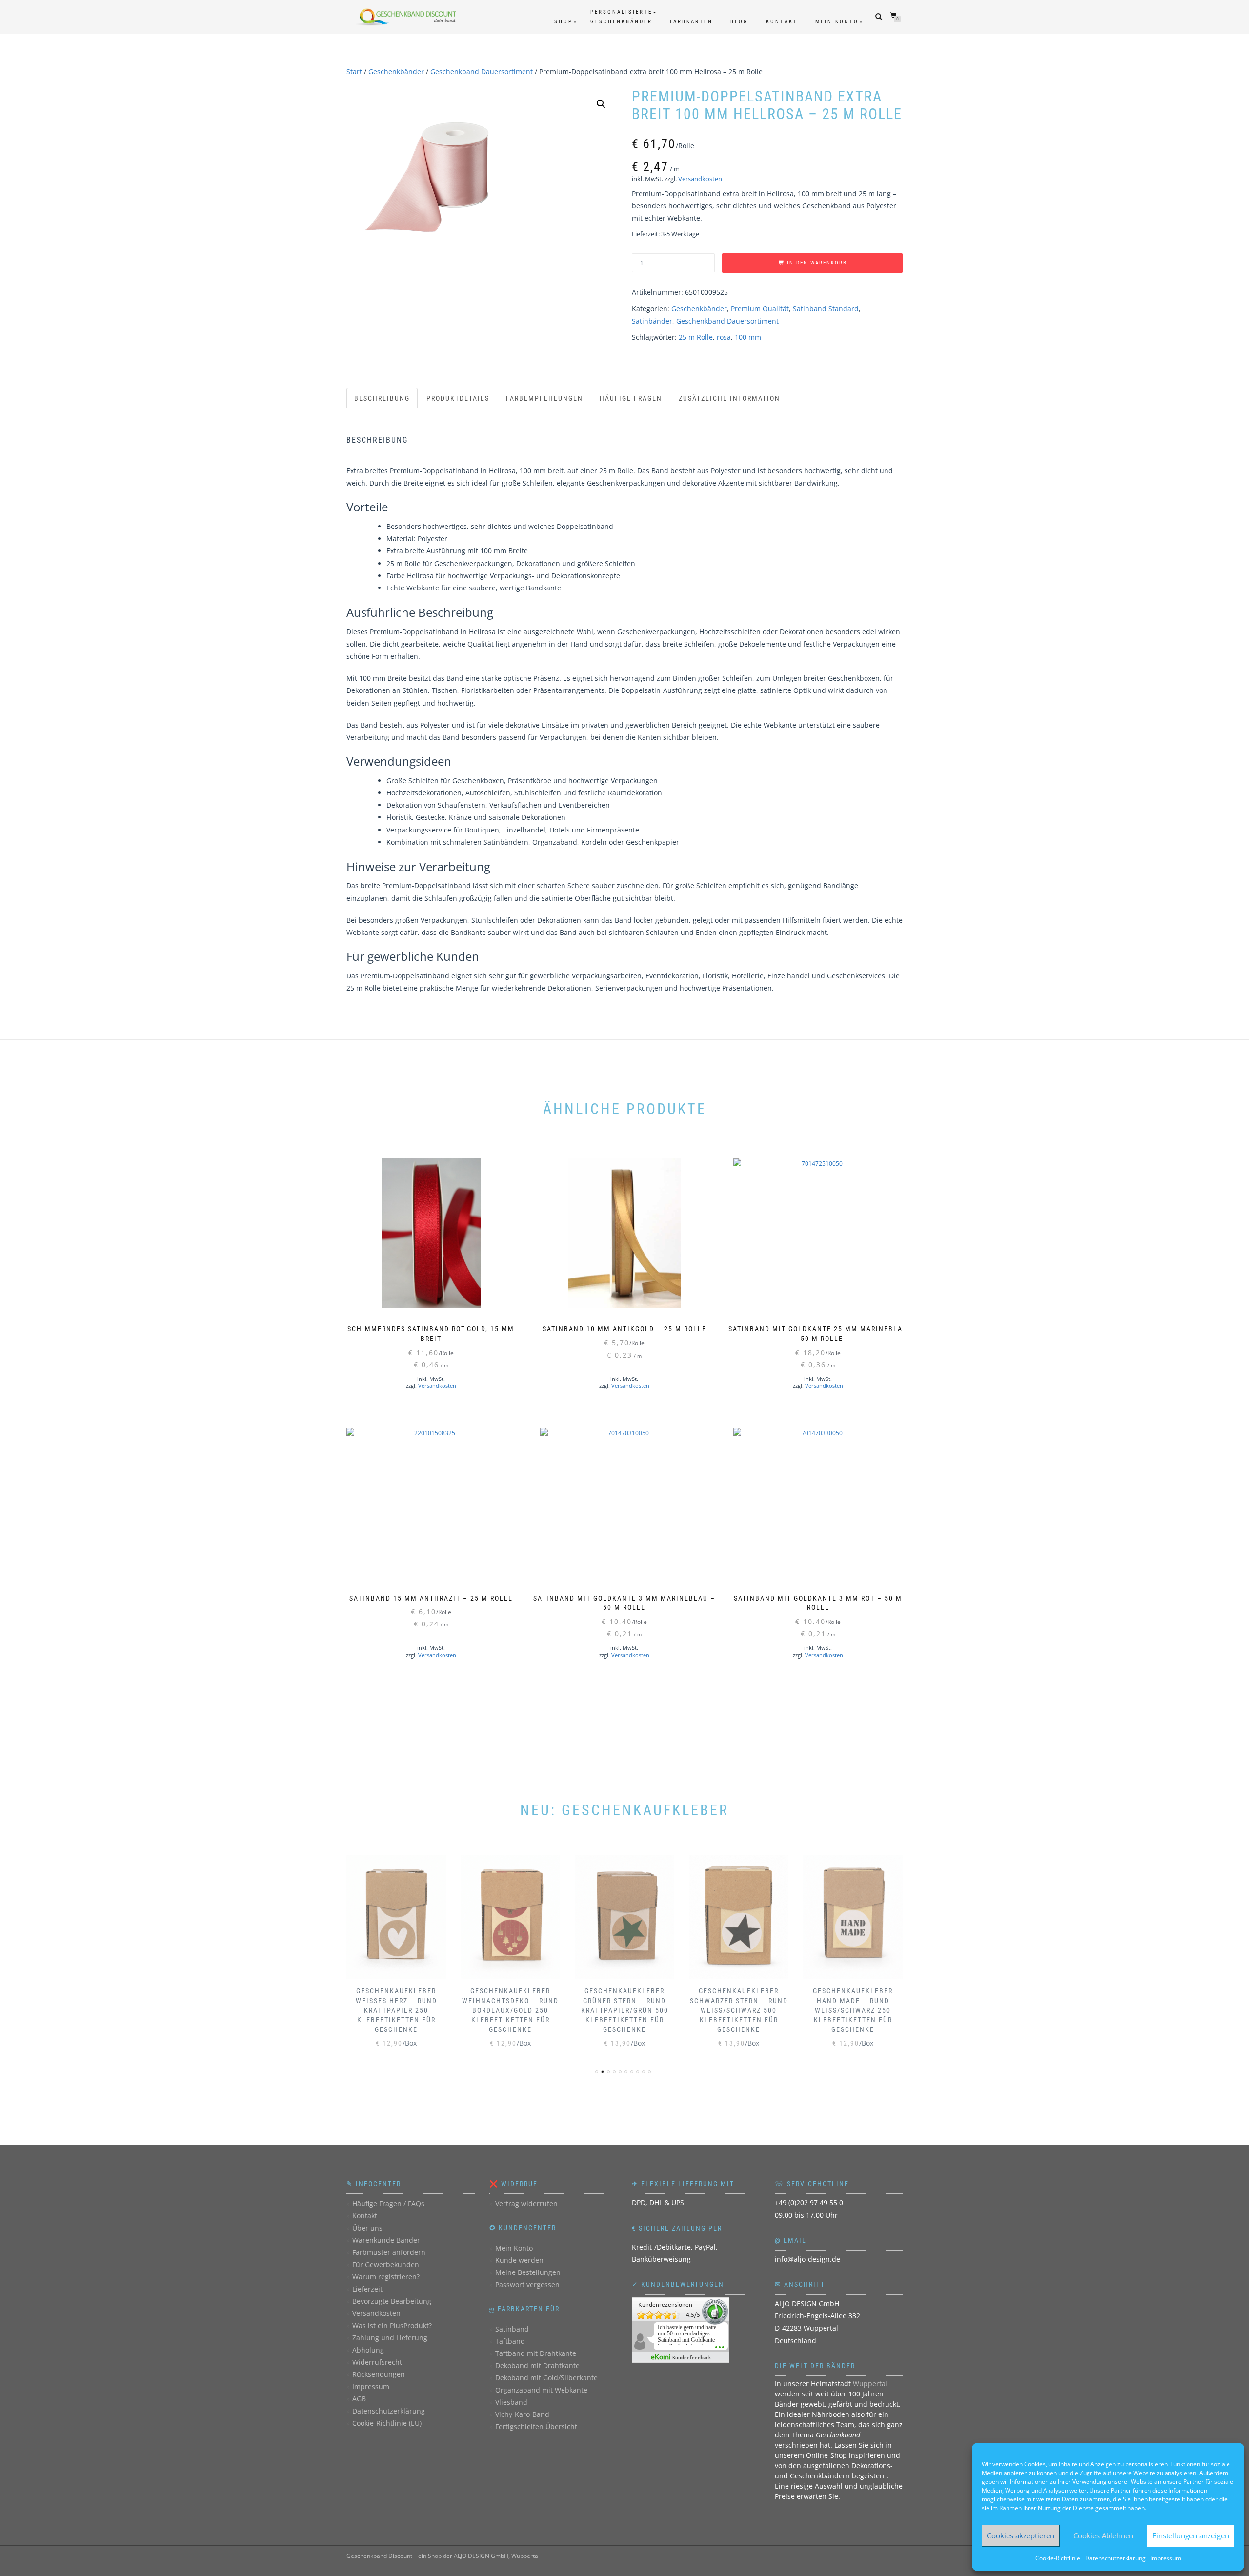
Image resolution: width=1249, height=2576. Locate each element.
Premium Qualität (760, 309)
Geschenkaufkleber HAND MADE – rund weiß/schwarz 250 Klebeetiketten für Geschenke (853, 2010)
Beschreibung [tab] (382, 398)
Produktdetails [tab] (458, 398)
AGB (359, 2399)
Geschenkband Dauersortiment (482, 71)
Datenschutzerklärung (1115, 2558)
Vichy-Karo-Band (522, 2414)
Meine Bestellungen (528, 2272)
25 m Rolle (696, 337)
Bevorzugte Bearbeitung (392, 2301)
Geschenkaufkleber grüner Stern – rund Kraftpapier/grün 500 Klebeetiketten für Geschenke (625, 2010)
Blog (739, 22)
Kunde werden (519, 2260)
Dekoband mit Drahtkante (537, 2365)
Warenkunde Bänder (386, 2240)
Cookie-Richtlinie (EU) (387, 2423)
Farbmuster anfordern (389, 2252)
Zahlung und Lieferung (390, 2338)
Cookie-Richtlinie (1058, 2558)
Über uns (367, 2228)
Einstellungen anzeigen (1191, 2535)
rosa (724, 337)
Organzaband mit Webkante (541, 2390)
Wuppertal (870, 2383)
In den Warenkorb (817, 263)
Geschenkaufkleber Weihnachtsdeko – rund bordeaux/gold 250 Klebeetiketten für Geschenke (510, 2010)
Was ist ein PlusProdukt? (392, 2325)
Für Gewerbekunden (386, 2264)
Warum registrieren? (386, 2277)
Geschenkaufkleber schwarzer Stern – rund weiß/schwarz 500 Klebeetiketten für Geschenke (739, 2010)
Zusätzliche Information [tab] (729, 398)
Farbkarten (691, 22)
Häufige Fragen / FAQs (388, 2203)
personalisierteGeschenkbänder (621, 17)
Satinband (512, 2329)
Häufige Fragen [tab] (631, 398)
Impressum (1166, 2558)
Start (354, 71)
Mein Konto (837, 22)
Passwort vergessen (527, 2284)
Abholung (368, 2350)
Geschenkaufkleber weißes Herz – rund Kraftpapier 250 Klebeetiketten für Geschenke (396, 2010)
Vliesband (511, 2402)
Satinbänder (652, 321)
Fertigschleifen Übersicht (536, 2426)
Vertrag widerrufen (526, 2203)
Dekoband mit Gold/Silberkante (546, 2378)
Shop (564, 22)
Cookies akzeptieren (1021, 2535)
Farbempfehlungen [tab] (544, 398)
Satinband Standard (826, 309)
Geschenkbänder (396, 71)
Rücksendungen (379, 2374)
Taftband (510, 2341)
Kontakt (782, 22)
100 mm (748, 337)
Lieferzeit (367, 2289)
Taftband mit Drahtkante (536, 2353)
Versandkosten (700, 179)
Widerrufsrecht (377, 2362)
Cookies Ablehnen (1103, 2535)
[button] (601, 104)
